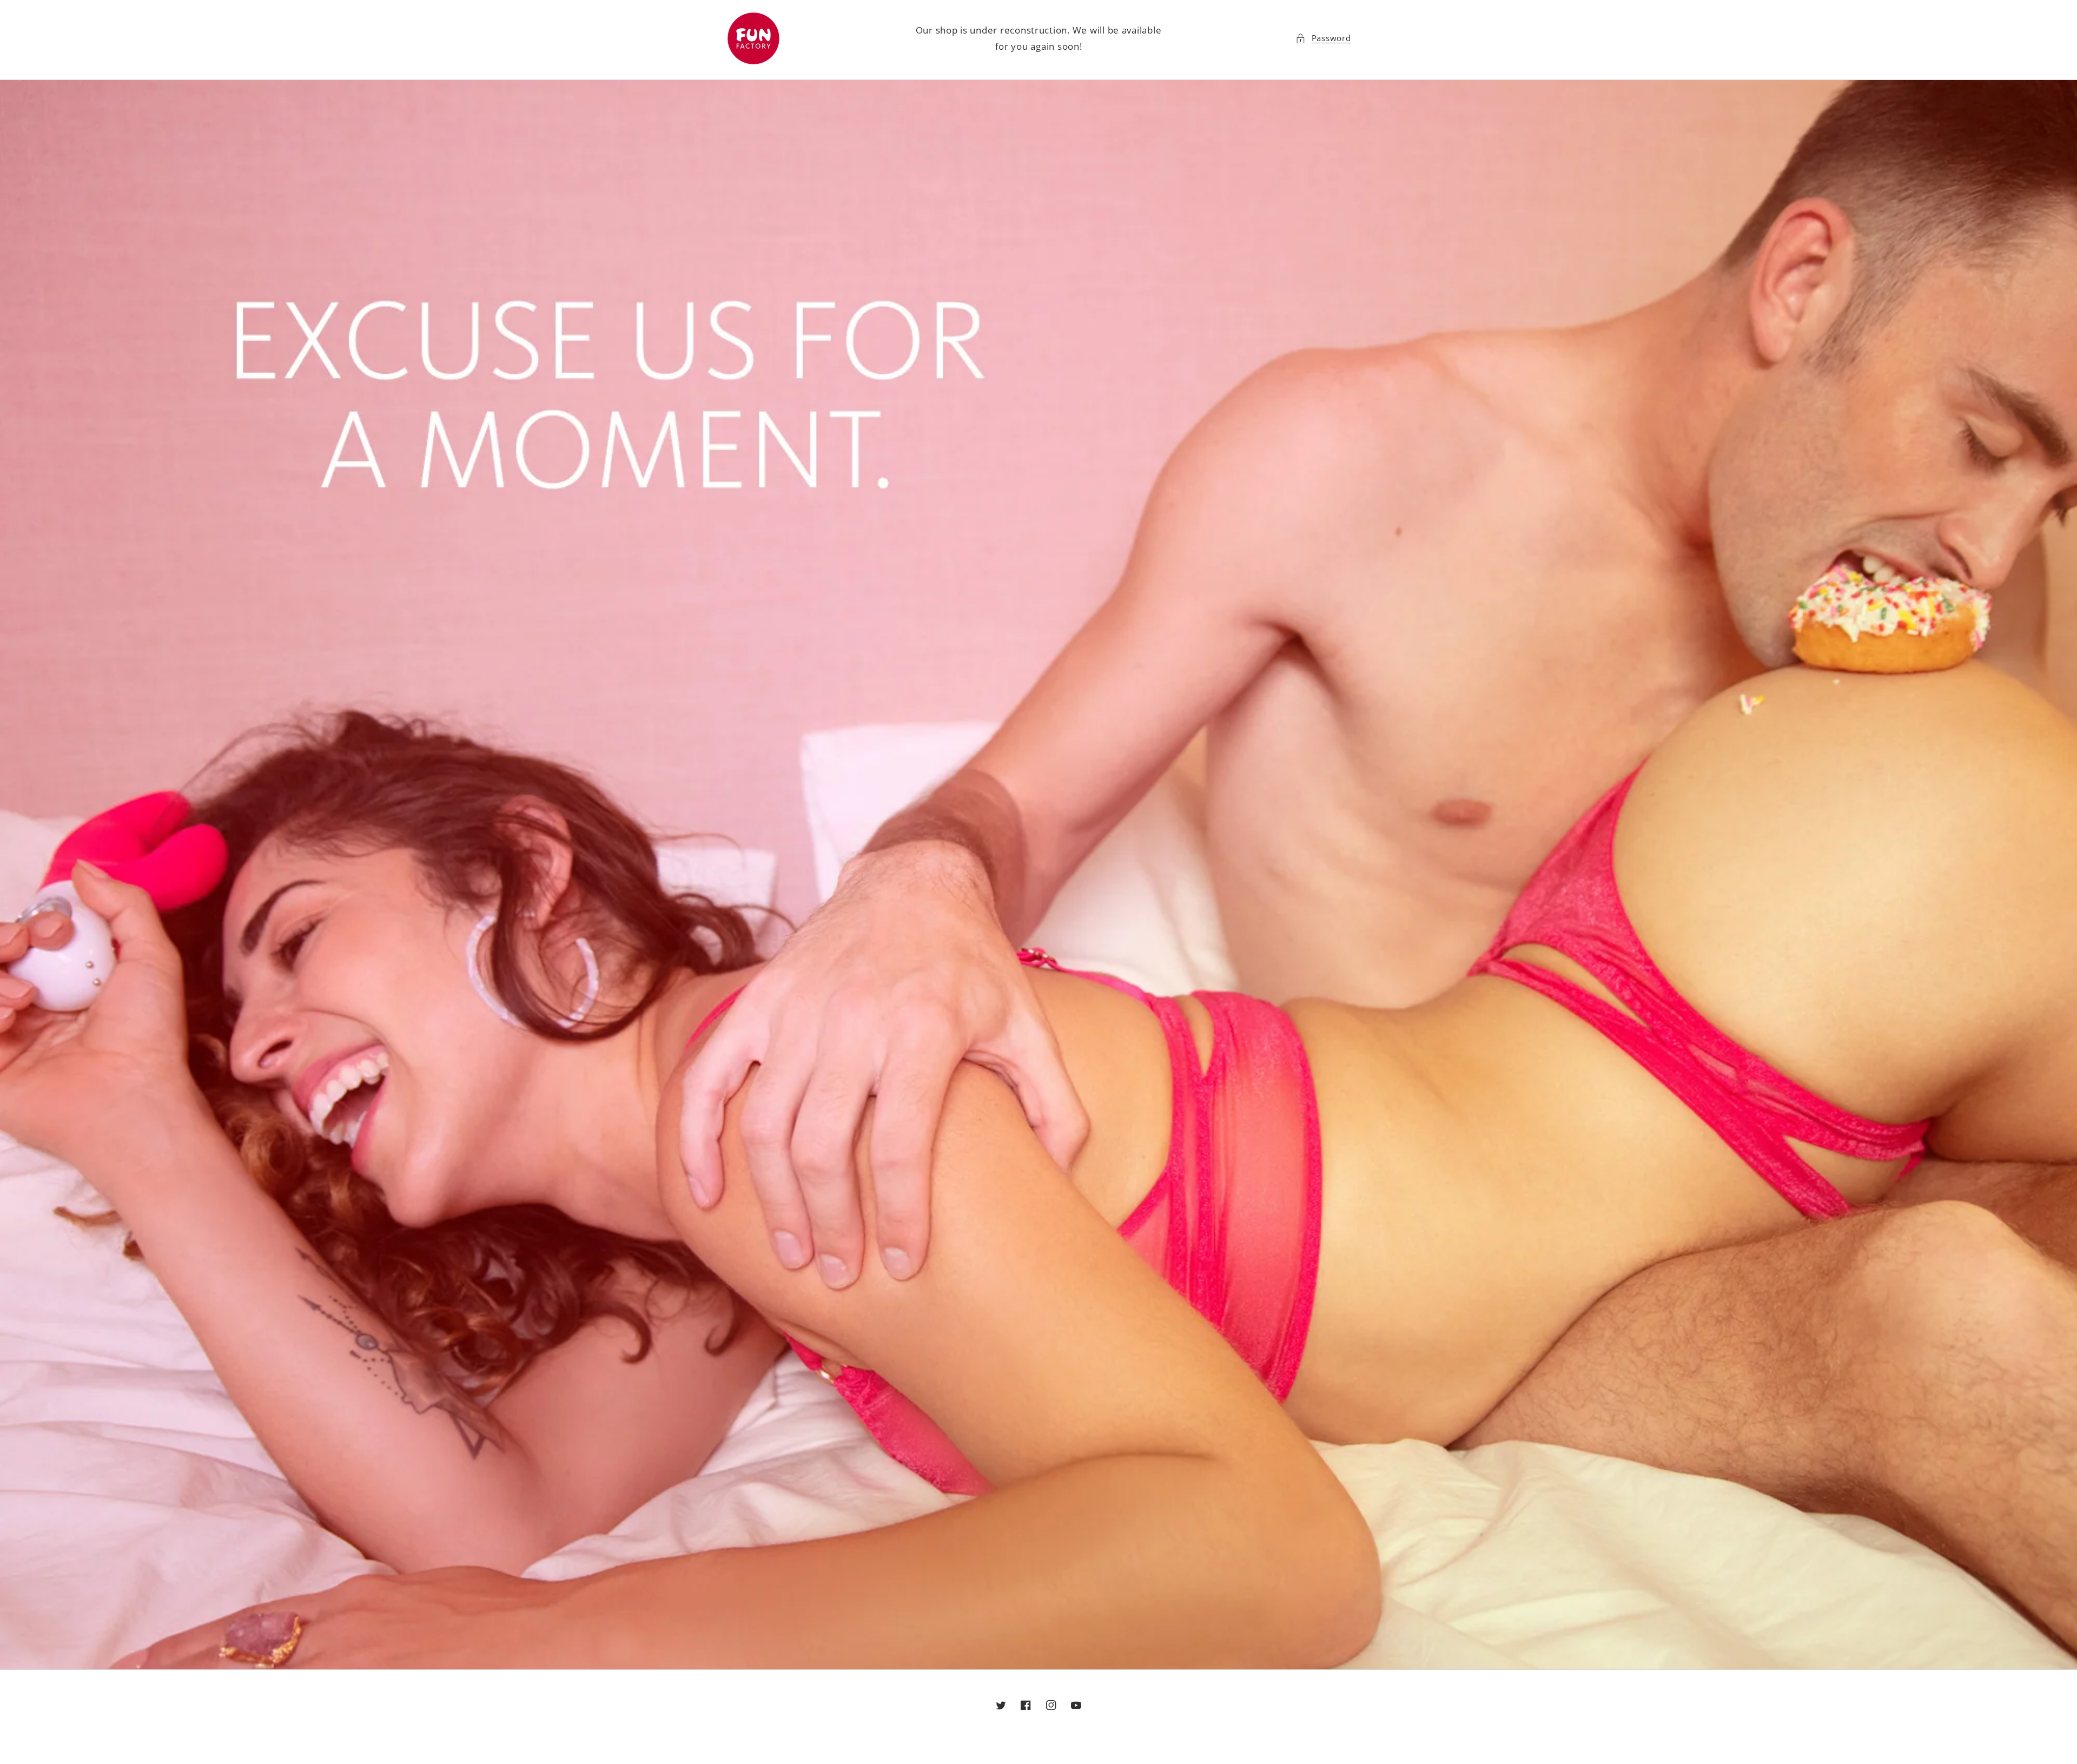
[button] (1323, 38)
